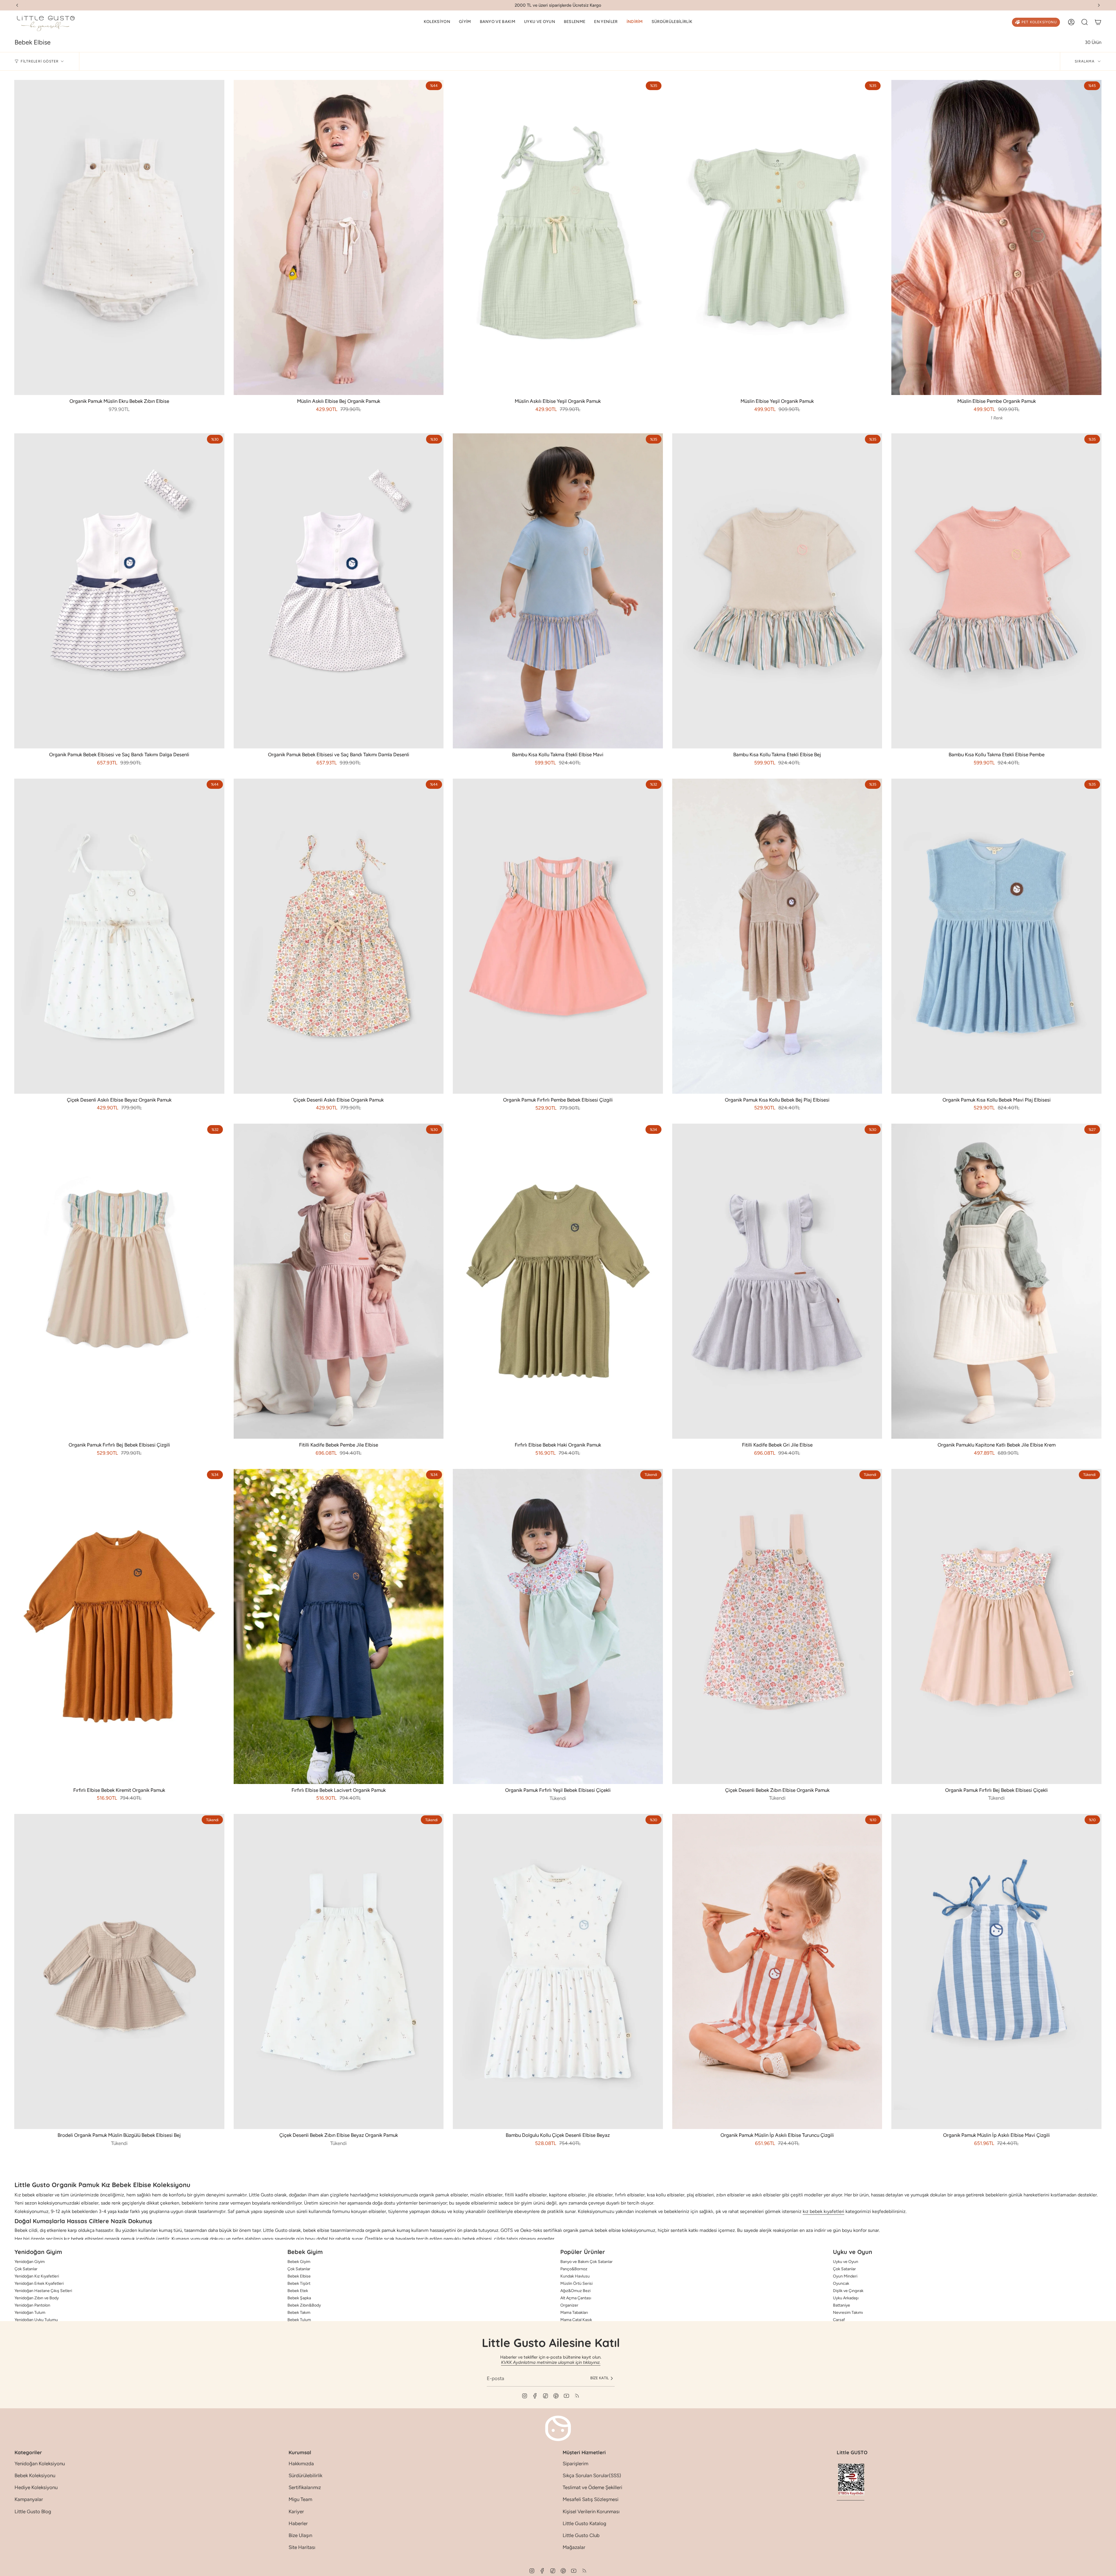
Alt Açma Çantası (576, 2298)
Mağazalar (574, 2547)
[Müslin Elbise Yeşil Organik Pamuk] (777, 237)
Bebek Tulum (299, 2320)
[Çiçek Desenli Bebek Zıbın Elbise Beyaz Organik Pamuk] (339, 1971)
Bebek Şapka (299, 2298)
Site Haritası (302, 2547)
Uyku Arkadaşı (846, 2298)
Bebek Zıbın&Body (304, 2305)
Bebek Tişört (299, 2283)
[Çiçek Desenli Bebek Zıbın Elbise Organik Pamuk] (777, 1626)
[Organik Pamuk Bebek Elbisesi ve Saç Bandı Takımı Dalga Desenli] (119, 591)
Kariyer (296, 2511)
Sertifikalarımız (305, 2487)
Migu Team (300, 2499)
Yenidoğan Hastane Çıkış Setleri (43, 2291)
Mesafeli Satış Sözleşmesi (591, 2499)
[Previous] (17, 5)
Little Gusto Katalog (584, 2523)
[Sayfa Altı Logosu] (558, 2428)
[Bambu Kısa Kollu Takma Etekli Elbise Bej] (777, 591)
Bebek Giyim (299, 2262)
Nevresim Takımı (848, 2313)
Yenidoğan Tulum (30, 2313)
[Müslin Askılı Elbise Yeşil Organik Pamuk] (558, 237)
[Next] (1099, 5)
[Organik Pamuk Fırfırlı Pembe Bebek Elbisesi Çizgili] (558, 936)
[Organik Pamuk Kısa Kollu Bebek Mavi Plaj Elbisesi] (996, 936)
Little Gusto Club (581, 2535)
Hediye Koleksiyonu (36, 2487)
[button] (437, 22)
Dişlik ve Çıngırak (848, 2291)
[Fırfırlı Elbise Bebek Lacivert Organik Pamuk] (339, 1626)
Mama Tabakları (574, 2313)
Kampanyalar (29, 2499)
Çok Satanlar (26, 2269)
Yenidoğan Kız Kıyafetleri (37, 2276)
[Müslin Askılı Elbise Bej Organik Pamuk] (339, 237)
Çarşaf (839, 2320)
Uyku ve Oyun (846, 2262)
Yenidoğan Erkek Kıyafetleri (39, 2283)
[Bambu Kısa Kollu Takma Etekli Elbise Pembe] (996, 591)
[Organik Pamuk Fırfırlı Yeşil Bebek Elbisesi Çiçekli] (558, 1626)
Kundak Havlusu (575, 2276)
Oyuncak (841, 2283)
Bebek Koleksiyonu (35, 2475)
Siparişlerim (575, 2464)
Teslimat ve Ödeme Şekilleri (592, 2487)
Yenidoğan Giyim (30, 2262)
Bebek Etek (298, 2291)
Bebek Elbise (299, 2276)
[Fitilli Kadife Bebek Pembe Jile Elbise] (339, 1281)
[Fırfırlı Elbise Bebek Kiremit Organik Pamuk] (119, 1626)
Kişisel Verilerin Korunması (591, 2511)
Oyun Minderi (845, 2276)
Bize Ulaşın (300, 2535)
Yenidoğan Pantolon (32, 2305)
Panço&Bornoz (574, 2269)
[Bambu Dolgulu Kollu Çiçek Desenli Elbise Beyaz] (558, 1971)
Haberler (298, 2523)
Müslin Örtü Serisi (576, 2283)
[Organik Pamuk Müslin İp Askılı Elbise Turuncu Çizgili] (777, 1971)
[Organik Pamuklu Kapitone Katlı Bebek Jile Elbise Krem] (996, 1281)
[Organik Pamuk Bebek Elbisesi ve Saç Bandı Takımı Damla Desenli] (339, 591)
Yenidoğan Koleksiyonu (40, 2464)
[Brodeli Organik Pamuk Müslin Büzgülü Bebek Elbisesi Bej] (119, 1971)
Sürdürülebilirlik (305, 2475)
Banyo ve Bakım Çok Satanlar (586, 2262)
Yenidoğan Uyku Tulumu (36, 2320)
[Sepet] (1098, 22)
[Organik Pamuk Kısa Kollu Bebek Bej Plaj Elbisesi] (777, 936)
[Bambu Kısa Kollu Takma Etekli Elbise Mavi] (558, 591)
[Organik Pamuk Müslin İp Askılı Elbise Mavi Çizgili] (996, 1971)
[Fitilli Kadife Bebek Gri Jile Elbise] (777, 1281)
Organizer (569, 2305)
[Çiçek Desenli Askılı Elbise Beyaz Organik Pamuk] (119, 936)
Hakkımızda (301, 2464)
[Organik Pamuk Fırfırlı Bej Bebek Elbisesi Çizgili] (119, 1281)
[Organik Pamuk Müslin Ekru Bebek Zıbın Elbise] (119, 237)
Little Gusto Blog (33, 2511)
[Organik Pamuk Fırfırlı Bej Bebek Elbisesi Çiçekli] (996, 1626)
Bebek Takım (299, 2313)
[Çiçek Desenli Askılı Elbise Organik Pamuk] (339, 936)
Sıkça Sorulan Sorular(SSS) (592, 2475)
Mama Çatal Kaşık (576, 2320)
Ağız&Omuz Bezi (575, 2291)
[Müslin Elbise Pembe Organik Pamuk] (996, 237)
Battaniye (842, 2305)
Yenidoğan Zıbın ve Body (37, 2298)
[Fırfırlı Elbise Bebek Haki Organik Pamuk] (558, 1281)
